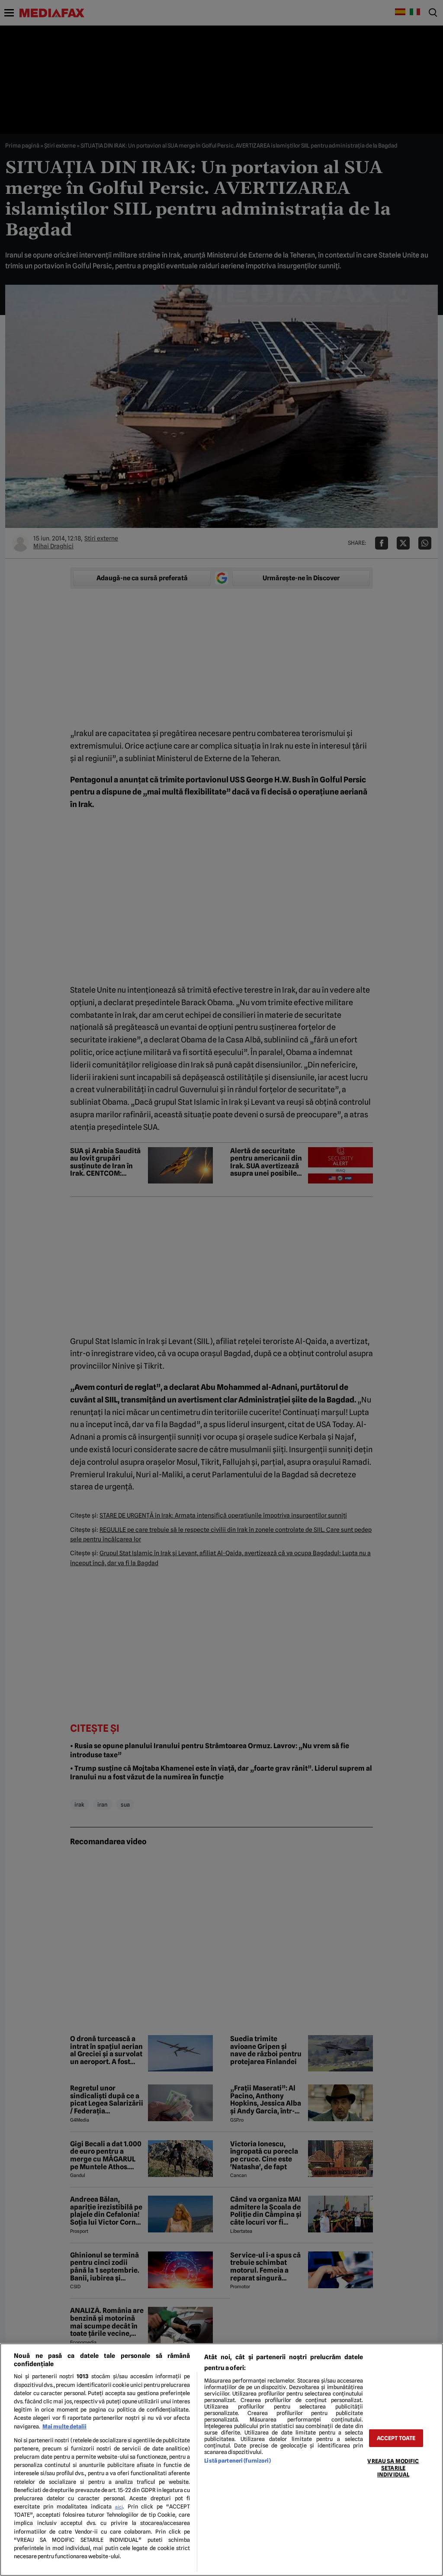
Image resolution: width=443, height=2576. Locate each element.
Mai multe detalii (64, 2426)
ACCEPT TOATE (396, 2438)
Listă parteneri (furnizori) (237, 2461)
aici (119, 2507)
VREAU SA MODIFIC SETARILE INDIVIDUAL (393, 2468)
